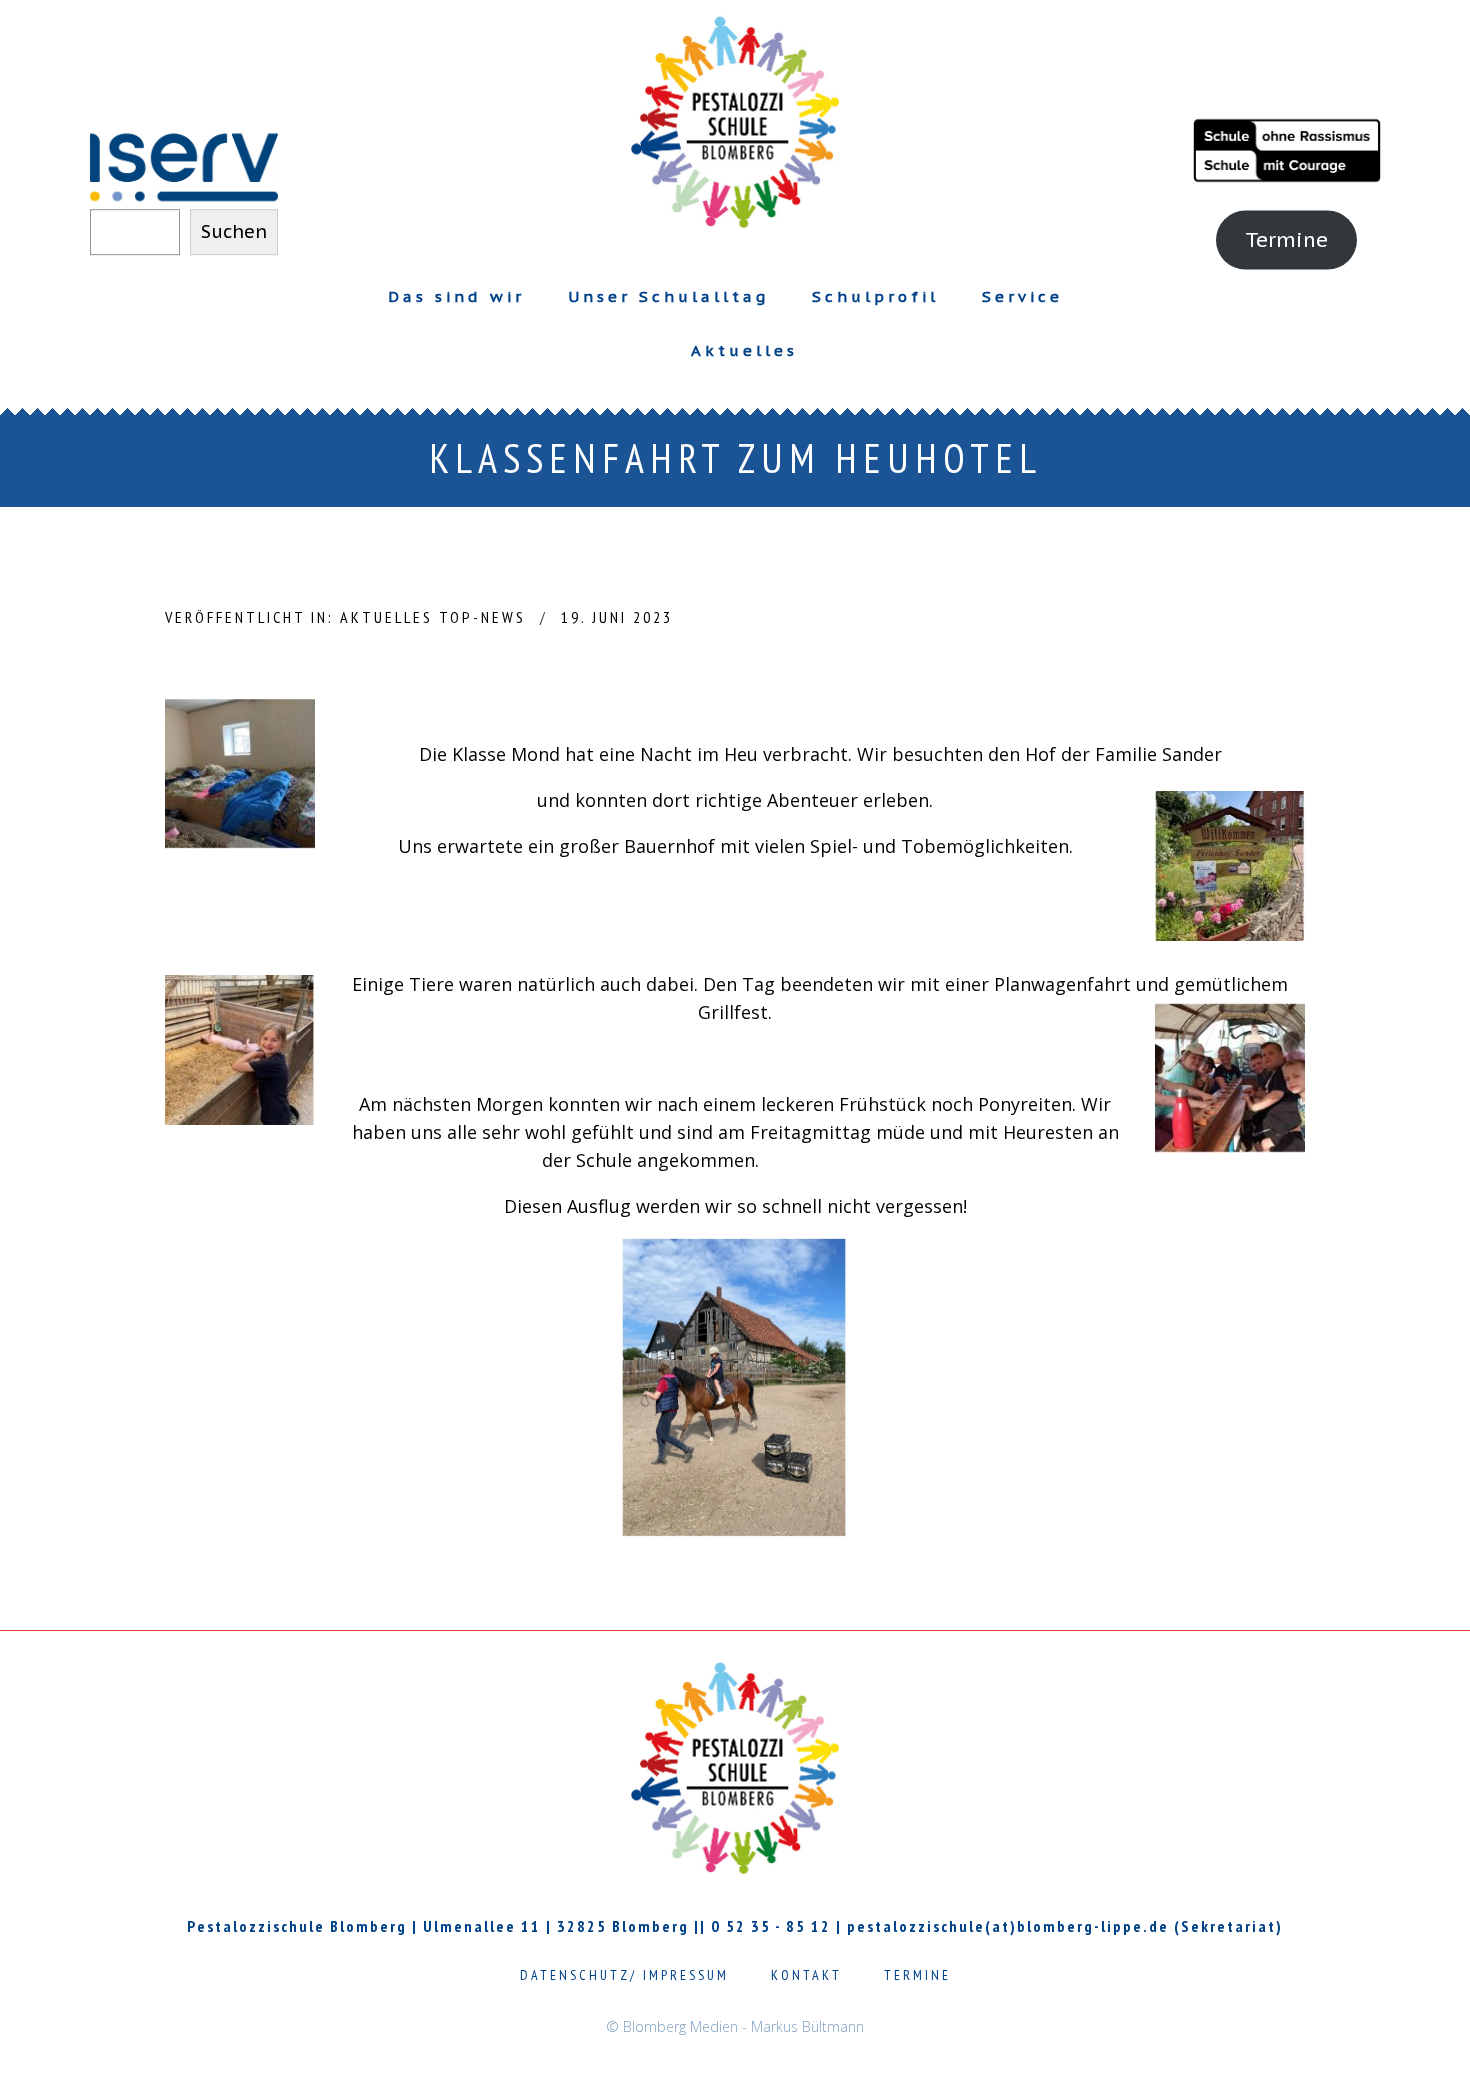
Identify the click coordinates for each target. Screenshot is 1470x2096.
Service (1022, 296)
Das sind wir (456, 296)
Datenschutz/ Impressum (624, 1975)
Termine (1286, 238)
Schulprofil (875, 296)
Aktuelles (744, 350)
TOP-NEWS (482, 617)
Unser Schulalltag (668, 296)
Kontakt (806, 1975)
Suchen (234, 230)
